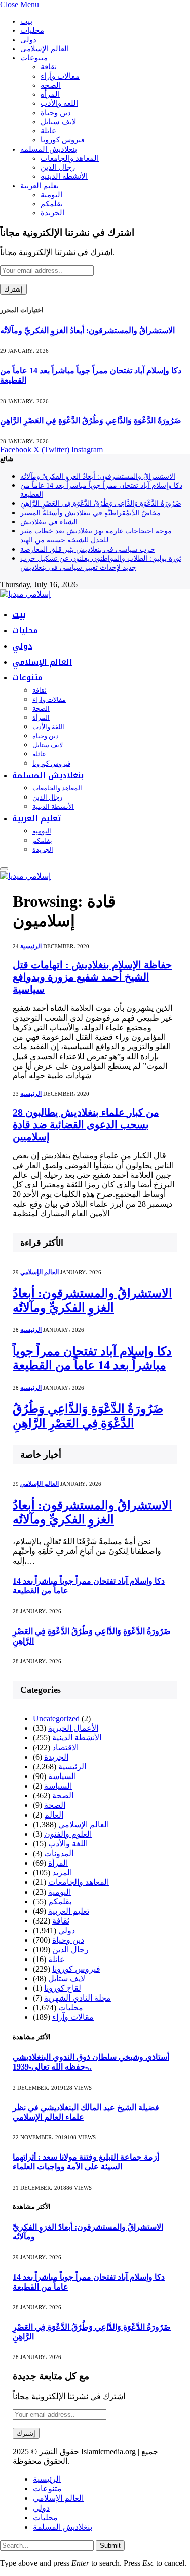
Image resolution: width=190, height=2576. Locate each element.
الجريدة (52, 213)
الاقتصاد (65, 1747)
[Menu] (4, 869)
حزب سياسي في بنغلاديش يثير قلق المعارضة (88, 549)
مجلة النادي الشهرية (78, 1998)
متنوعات (34, 58)
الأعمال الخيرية (73, 1728)
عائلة (48, 131)
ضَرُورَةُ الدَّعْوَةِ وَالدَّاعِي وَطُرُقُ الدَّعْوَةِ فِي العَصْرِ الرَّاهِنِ (91, 421)
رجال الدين (58, 167)
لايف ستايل (59, 122)
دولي (28, 40)
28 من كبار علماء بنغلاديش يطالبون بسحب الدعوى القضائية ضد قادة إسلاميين (86, 1124)
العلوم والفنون (68, 1834)
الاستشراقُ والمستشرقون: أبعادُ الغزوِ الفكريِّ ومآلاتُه (87, 330)
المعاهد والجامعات (70, 158)
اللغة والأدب (59, 103)
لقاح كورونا (63, 1988)
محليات (32, 30)
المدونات (59, 1853)
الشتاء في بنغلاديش (49, 522)
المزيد (62, 1873)
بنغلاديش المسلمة (49, 149)
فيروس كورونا (63, 140)
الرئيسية (31, 946)
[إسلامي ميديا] (25, 594)
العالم (54, 1815)
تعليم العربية (40, 186)
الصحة (51, 85)
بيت (26, 21)
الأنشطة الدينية (64, 176)
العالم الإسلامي (45, 49)
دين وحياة (56, 113)
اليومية (51, 195)
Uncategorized (56, 1718)
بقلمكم (52, 204)
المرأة (50, 94)
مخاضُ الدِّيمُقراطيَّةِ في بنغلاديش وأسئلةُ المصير (90, 513)
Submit (110, 2545)
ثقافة (49, 67)
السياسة (62, 1776)
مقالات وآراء (60, 76)
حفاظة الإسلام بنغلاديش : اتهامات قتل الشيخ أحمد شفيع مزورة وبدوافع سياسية (92, 977)
